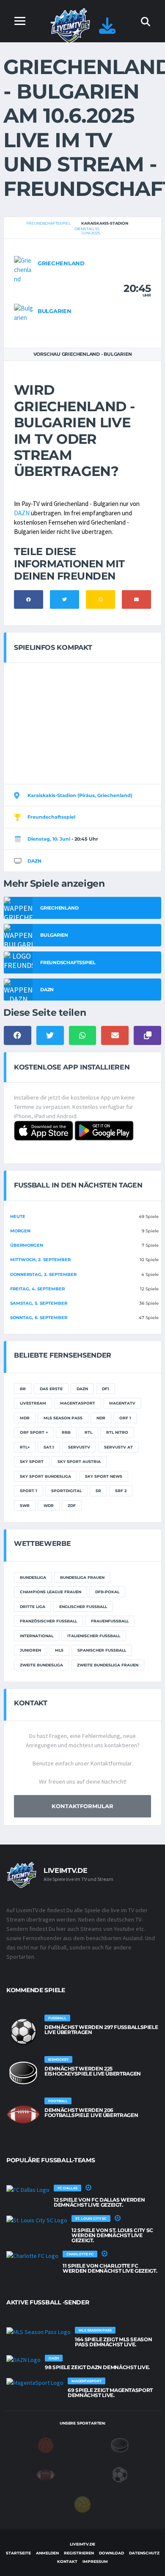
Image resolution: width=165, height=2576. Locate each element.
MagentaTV (122, 1403)
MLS (59, 1650)
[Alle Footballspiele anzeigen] (23, 2114)
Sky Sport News (104, 1476)
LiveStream (33, 1403)
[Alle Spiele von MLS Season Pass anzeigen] (38, 2332)
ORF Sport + (34, 1432)
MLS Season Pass (63, 1418)
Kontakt (67, 2561)
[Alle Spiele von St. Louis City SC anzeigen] (37, 2220)
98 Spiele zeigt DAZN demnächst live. (97, 2367)
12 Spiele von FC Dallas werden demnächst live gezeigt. (99, 2202)
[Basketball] (46, 2445)
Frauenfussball (110, 1621)
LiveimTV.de (82, 2544)
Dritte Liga (33, 1607)
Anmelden (47, 2553)
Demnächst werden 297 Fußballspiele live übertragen (101, 2030)
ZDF (72, 1505)
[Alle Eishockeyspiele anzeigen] (23, 2073)
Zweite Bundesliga (41, 1665)
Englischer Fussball (83, 1607)
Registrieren (79, 2553)
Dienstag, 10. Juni (49, 839)
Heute (18, 1217)
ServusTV (79, 1447)
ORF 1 (125, 1418)
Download (111, 2553)
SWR (25, 1505)
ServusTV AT (118, 1447)
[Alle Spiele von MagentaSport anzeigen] (35, 2383)
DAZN (22, 513)
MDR (25, 1418)
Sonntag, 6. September (39, 1318)
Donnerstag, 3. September (43, 1274)
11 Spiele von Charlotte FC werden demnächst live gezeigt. (110, 2268)
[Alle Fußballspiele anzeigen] (23, 2032)
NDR (101, 1418)
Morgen (20, 1231)
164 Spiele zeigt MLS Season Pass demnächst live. (113, 2342)
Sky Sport (32, 1461)
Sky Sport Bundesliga (45, 1476)
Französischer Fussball (48, 1621)
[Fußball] (120, 2474)
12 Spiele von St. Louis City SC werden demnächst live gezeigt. (112, 2235)
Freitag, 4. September (37, 1289)
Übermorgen (27, 1245)
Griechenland (61, 263)
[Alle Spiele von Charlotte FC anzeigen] (32, 2256)
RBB (66, 1432)
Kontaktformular (82, 1806)
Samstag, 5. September (39, 1303)
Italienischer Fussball (94, 1636)
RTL (88, 1432)
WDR (49, 1505)
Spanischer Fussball (102, 1650)
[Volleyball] (82, 2504)
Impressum (95, 2561)
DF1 (106, 1389)
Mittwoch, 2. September (40, 1260)
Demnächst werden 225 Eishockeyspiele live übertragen (93, 2071)
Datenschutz (144, 2553)
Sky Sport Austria (79, 1461)
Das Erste (51, 1389)
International (37, 1636)
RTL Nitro (117, 1432)
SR (98, 1491)
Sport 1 (29, 1491)
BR (23, 1389)
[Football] (46, 2474)
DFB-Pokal (107, 1592)
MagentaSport (78, 1403)
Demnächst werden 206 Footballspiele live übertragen (91, 2113)
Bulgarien (55, 311)
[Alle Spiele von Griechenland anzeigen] (24, 269)
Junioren (30, 1650)
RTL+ (25, 1447)
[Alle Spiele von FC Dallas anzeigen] (28, 2190)
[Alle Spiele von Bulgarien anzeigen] (24, 312)
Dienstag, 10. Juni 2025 (87, 231)
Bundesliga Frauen (82, 1577)
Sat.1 (49, 1447)
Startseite (18, 2553)
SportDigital (66, 1491)
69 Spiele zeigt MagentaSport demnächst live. (110, 2393)
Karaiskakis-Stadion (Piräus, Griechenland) (80, 795)
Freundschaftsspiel (48, 223)
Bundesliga (33, 1577)
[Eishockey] (120, 2445)
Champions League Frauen (51, 1592)
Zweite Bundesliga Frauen (108, 1665)
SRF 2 (121, 1491)
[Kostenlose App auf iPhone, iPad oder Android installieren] (107, 30)
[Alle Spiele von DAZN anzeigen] (23, 2360)
